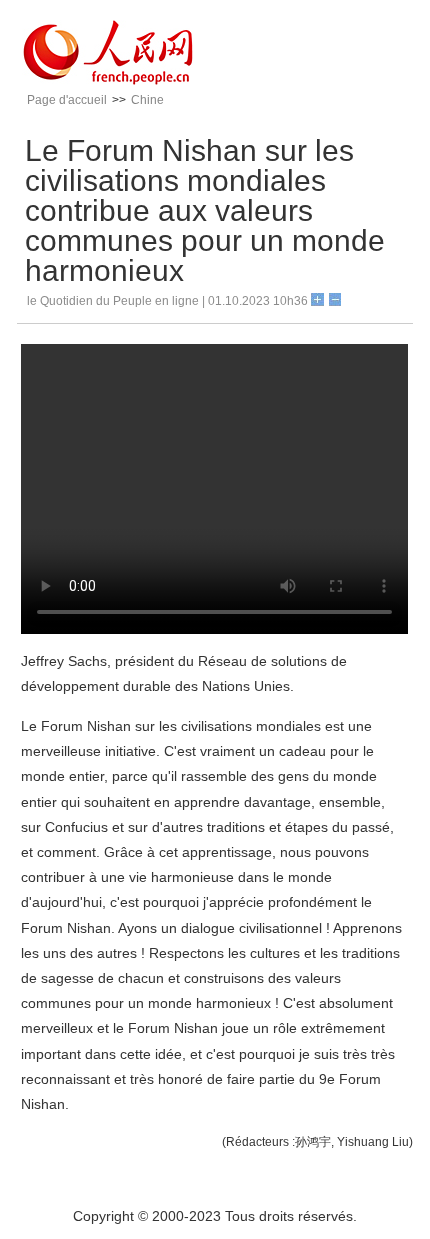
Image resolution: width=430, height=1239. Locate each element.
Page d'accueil (67, 100)
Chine (147, 100)
